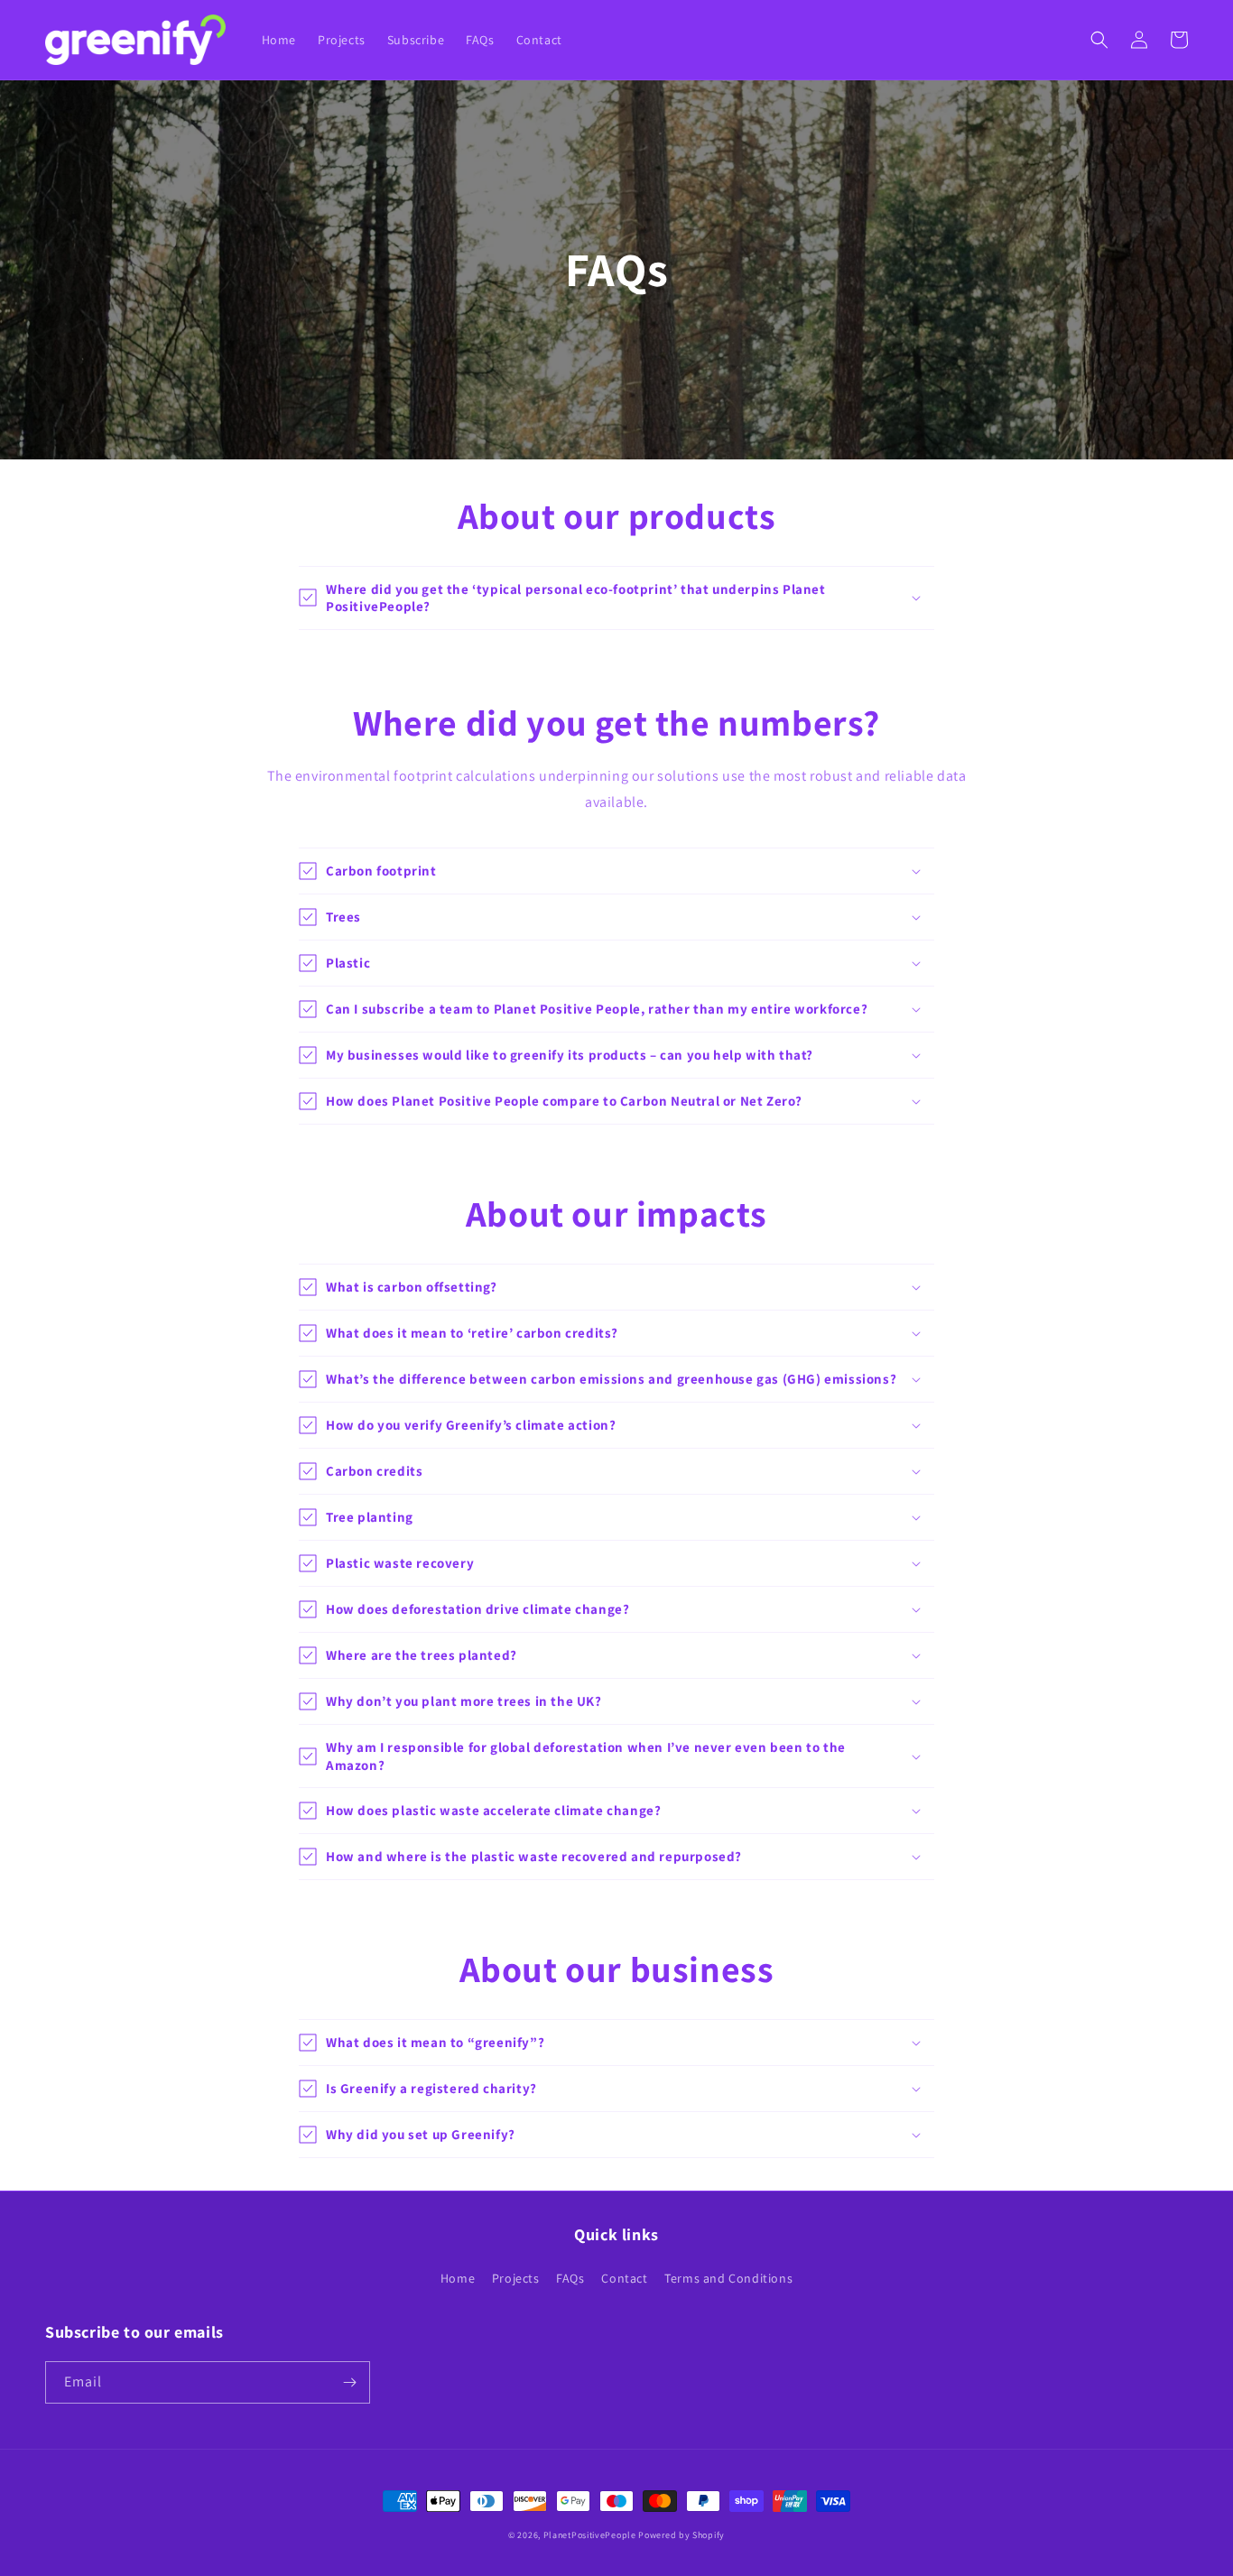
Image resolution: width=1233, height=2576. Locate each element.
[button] (1099, 40)
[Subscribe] (349, 2382)
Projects (516, 2278)
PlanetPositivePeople (590, 2535)
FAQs (570, 2278)
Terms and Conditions (728, 2278)
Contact (624, 2278)
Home (458, 2278)
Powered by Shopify (681, 2535)
